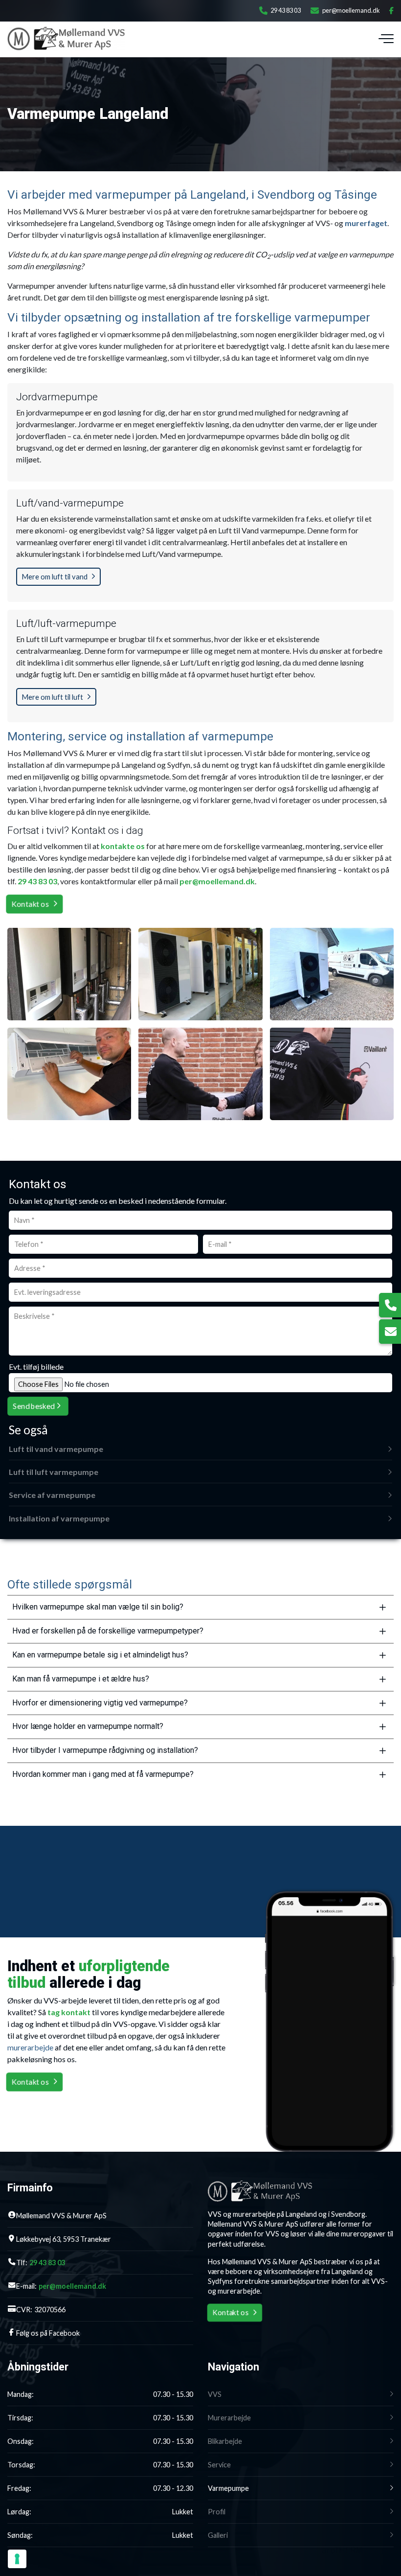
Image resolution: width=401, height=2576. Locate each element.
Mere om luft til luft (52, 697)
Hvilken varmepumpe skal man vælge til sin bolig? (98, 1607)
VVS (215, 2394)
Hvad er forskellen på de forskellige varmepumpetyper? (108, 1631)
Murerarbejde (229, 2418)
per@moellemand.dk (351, 11)
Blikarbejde (225, 2441)
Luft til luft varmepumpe (54, 1472)
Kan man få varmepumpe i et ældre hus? (81, 1679)
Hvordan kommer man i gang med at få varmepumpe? (103, 1774)
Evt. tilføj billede (36, 1367)
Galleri (218, 2535)
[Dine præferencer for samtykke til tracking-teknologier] (17, 2559)
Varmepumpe (228, 2488)
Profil (217, 2512)
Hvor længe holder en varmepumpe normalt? (88, 1726)
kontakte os (123, 846)
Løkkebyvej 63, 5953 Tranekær (64, 2239)
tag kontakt (69, 2012)
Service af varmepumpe (52, 1495)
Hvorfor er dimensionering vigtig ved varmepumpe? (100, 1703)
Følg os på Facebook (48, 2333)
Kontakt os (30, 904)
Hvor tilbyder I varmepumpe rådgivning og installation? (105, 1750)
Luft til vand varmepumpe (56, 1449)
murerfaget (366, 223)
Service (219, 2465)
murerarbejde (30, 2047)
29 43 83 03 (286, 11)
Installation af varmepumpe (59, 1518)
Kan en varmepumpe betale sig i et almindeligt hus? (100, 1655)
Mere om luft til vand (55, 576)
